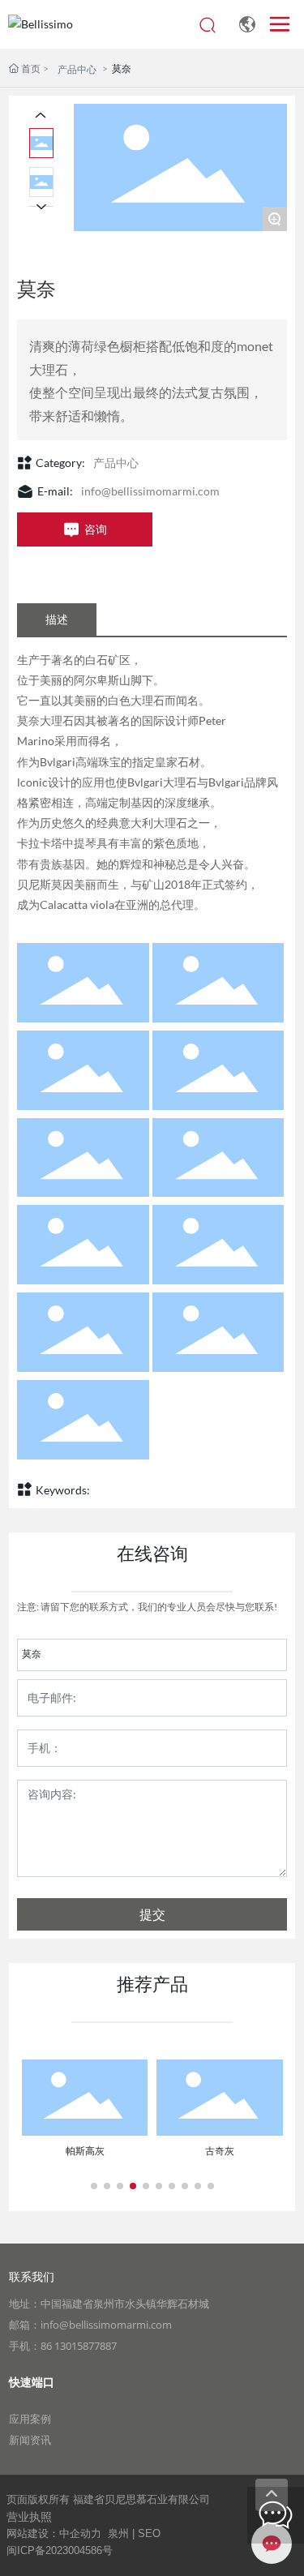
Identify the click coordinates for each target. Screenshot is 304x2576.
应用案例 (30, 2419)
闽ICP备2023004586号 (60, 2550)
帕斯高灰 (85, 2151)
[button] (94, 2186)
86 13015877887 (79, 2346)
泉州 (118, 2533)
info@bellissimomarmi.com (150, 491)
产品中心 (77, 69)
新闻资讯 (30, 2440)
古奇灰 (220, 2151)
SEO (149, 2533)
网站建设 (28, 2533)
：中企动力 (75, 2533)
